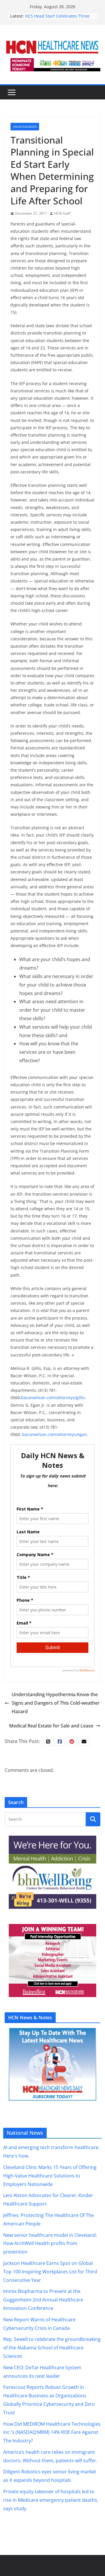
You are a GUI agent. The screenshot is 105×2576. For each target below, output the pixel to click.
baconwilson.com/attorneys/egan (55, 1434)
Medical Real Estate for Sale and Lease (51, 1726)
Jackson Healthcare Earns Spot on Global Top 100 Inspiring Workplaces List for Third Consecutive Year (50, 2272)
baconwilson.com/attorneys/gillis (53, 1398)
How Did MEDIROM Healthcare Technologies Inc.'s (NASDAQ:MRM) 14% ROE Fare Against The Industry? (52, 2432)
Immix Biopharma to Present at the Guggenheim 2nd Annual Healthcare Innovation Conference (43, 2300)
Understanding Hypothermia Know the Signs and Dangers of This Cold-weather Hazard (56, 1703)
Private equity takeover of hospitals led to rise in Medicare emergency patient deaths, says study (51, 2500)
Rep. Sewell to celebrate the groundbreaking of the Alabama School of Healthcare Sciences (52, 2348)
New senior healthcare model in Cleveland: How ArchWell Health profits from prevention (50, 2244)
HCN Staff (62, 213)
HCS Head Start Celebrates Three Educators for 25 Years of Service (57, 19)
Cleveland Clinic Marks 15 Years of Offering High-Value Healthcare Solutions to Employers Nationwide (50, 2176)
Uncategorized (25, 127)
